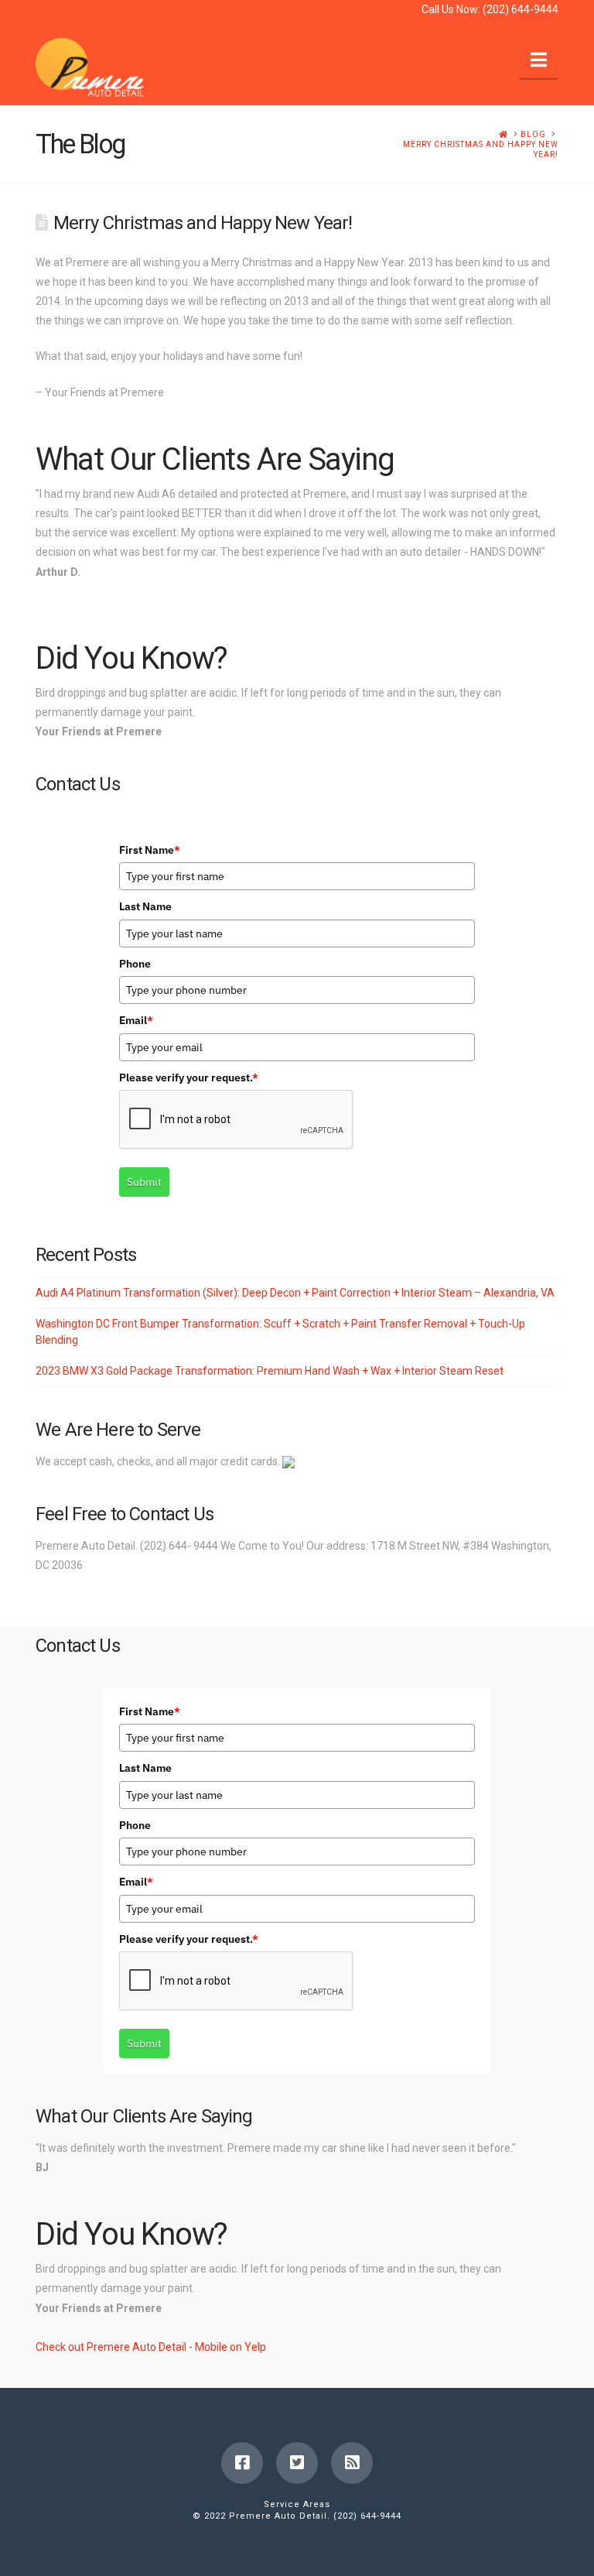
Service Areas (297, 2504)
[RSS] (352, 2463)
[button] (539, 60)
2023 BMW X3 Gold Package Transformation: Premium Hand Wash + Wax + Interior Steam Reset (270, 1371)
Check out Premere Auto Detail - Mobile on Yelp (151, 2347)
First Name (150, 850)
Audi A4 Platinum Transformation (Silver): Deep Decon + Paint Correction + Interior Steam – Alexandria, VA (295, 1293)
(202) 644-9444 (521, 9)
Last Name (145, 906)
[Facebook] (242, 2463)
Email (136, 1020)
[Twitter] (297, 2463)
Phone (135, 964)
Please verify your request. (189, 1077)
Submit (144, 1182)
